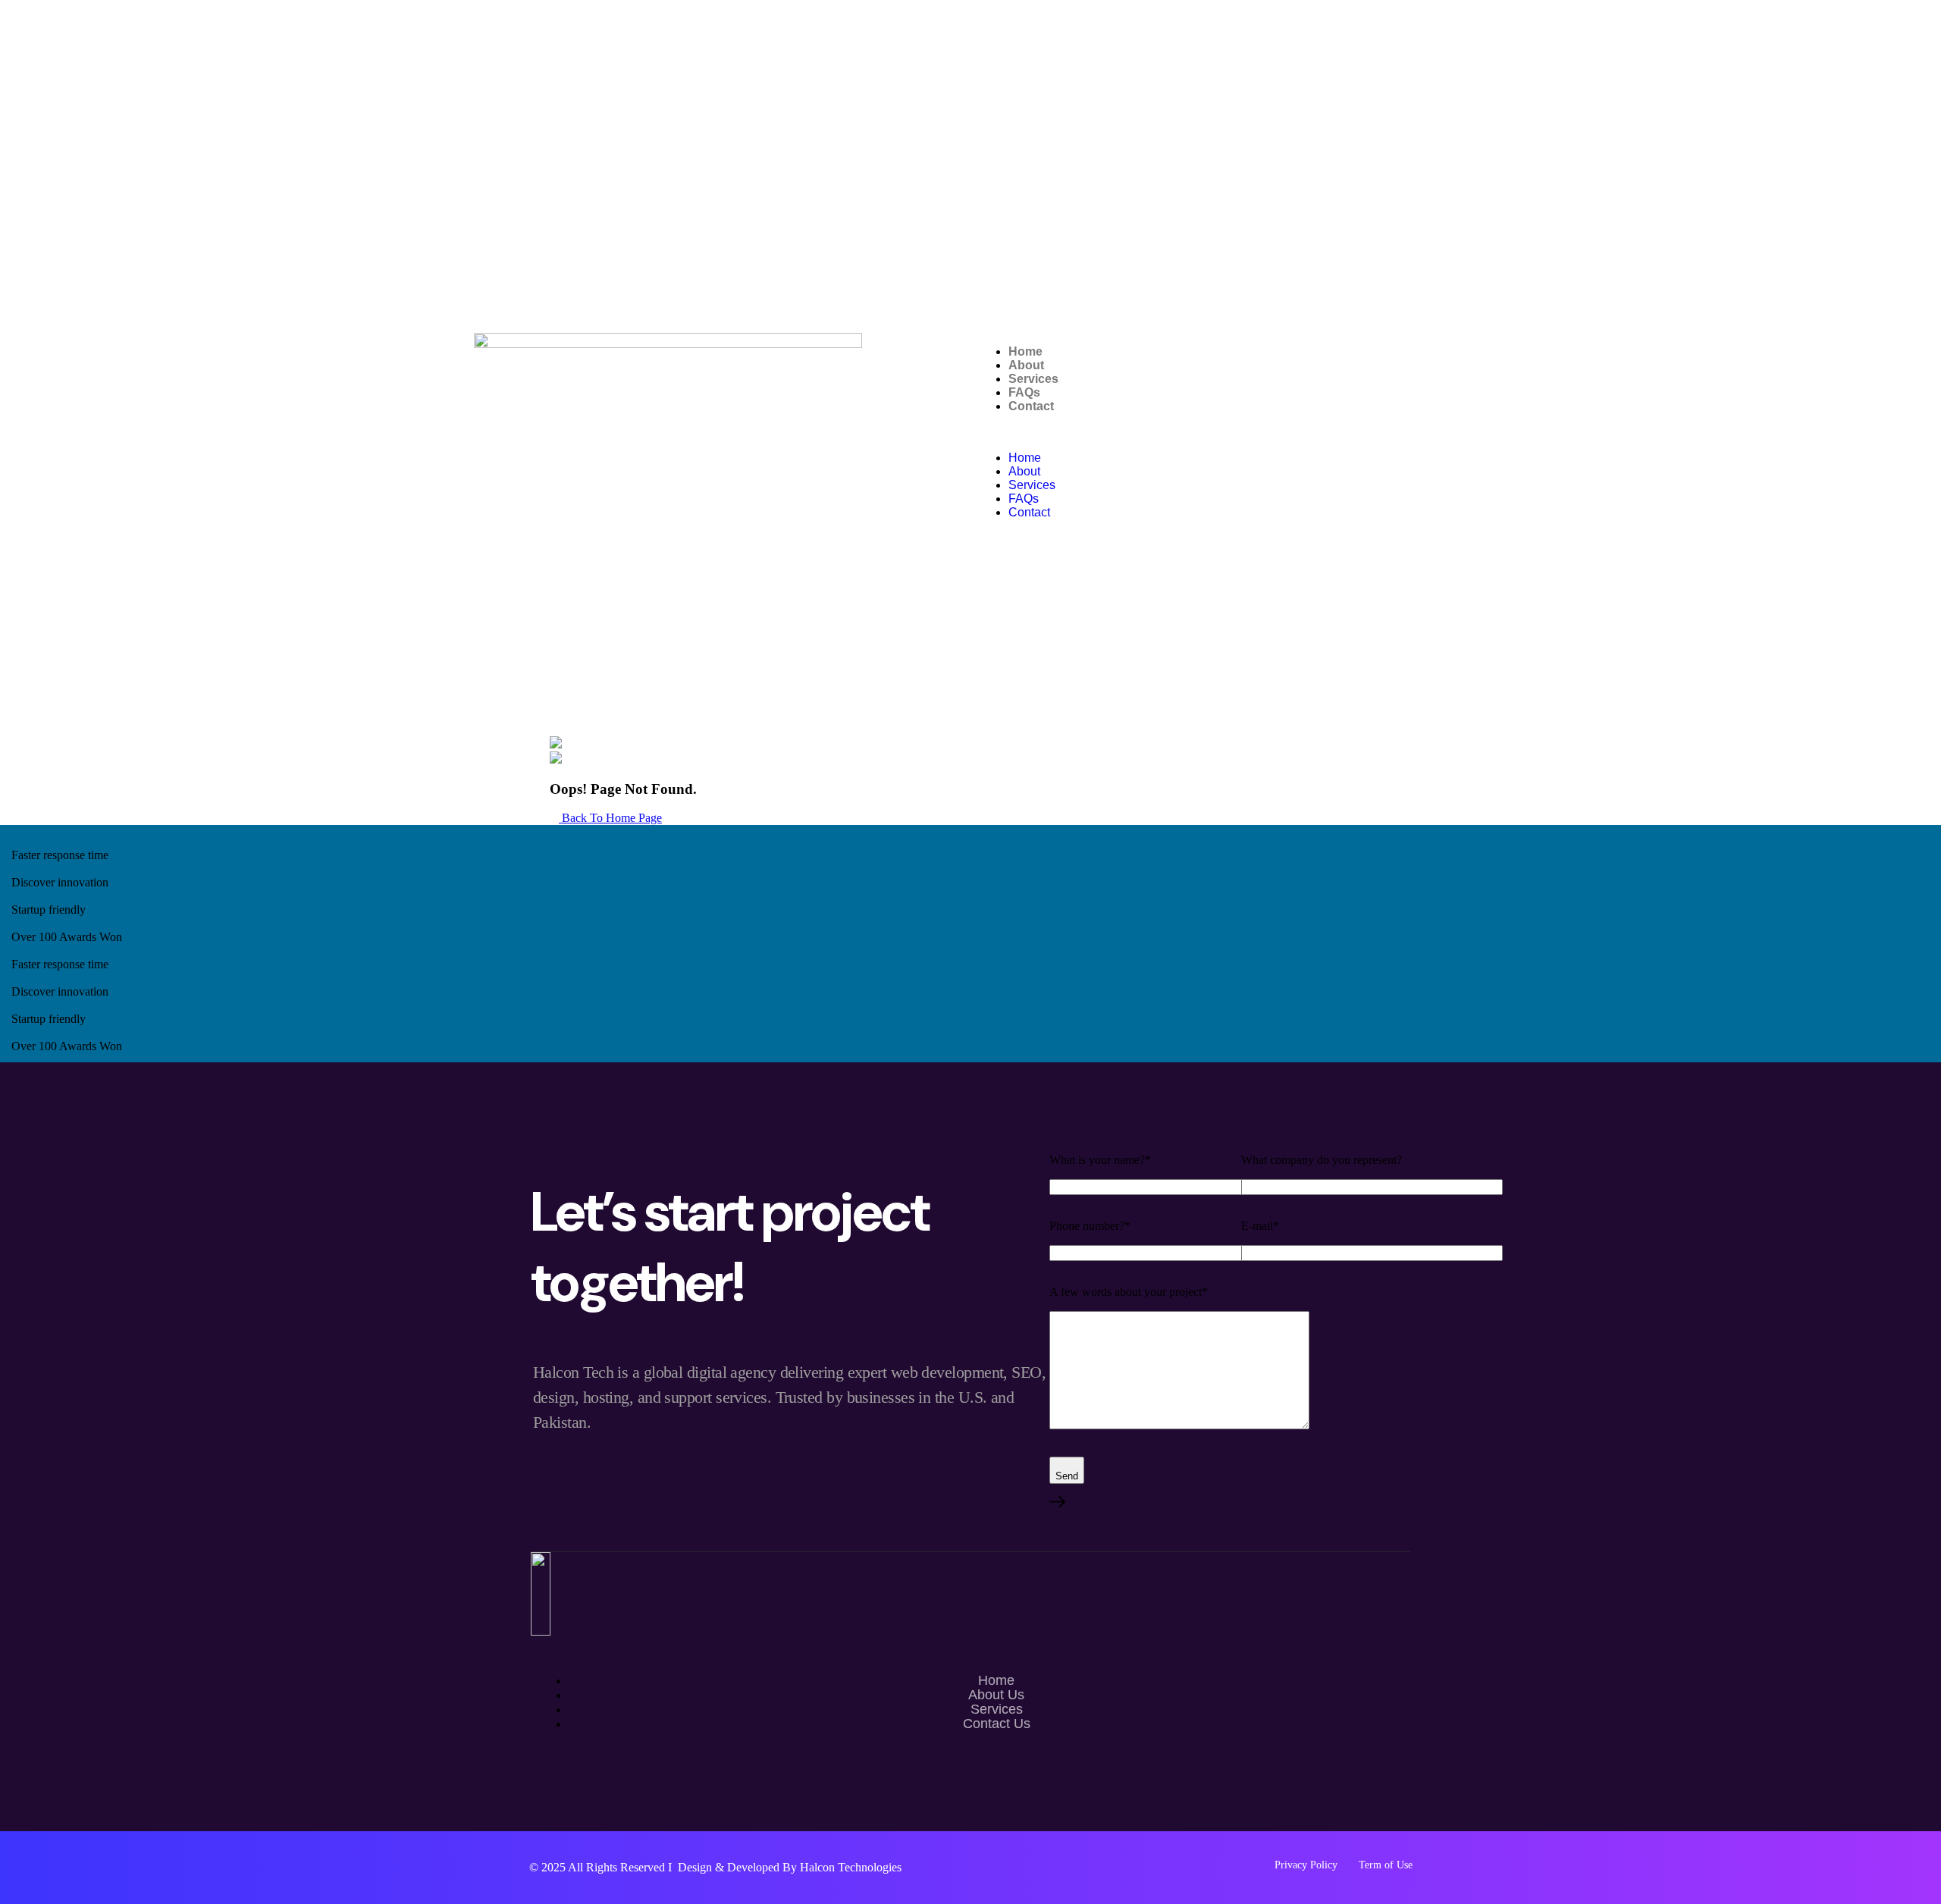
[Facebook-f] (970, 1790)
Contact (1031, 406)
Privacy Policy (1306, 1865)
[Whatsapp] (927, 1790)
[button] (1223, 432)
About (1026, 365)
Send (1067, 1476)
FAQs (1024, 392)
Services (1033, 379)
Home (1025, 351)
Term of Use (1386, 1865)
